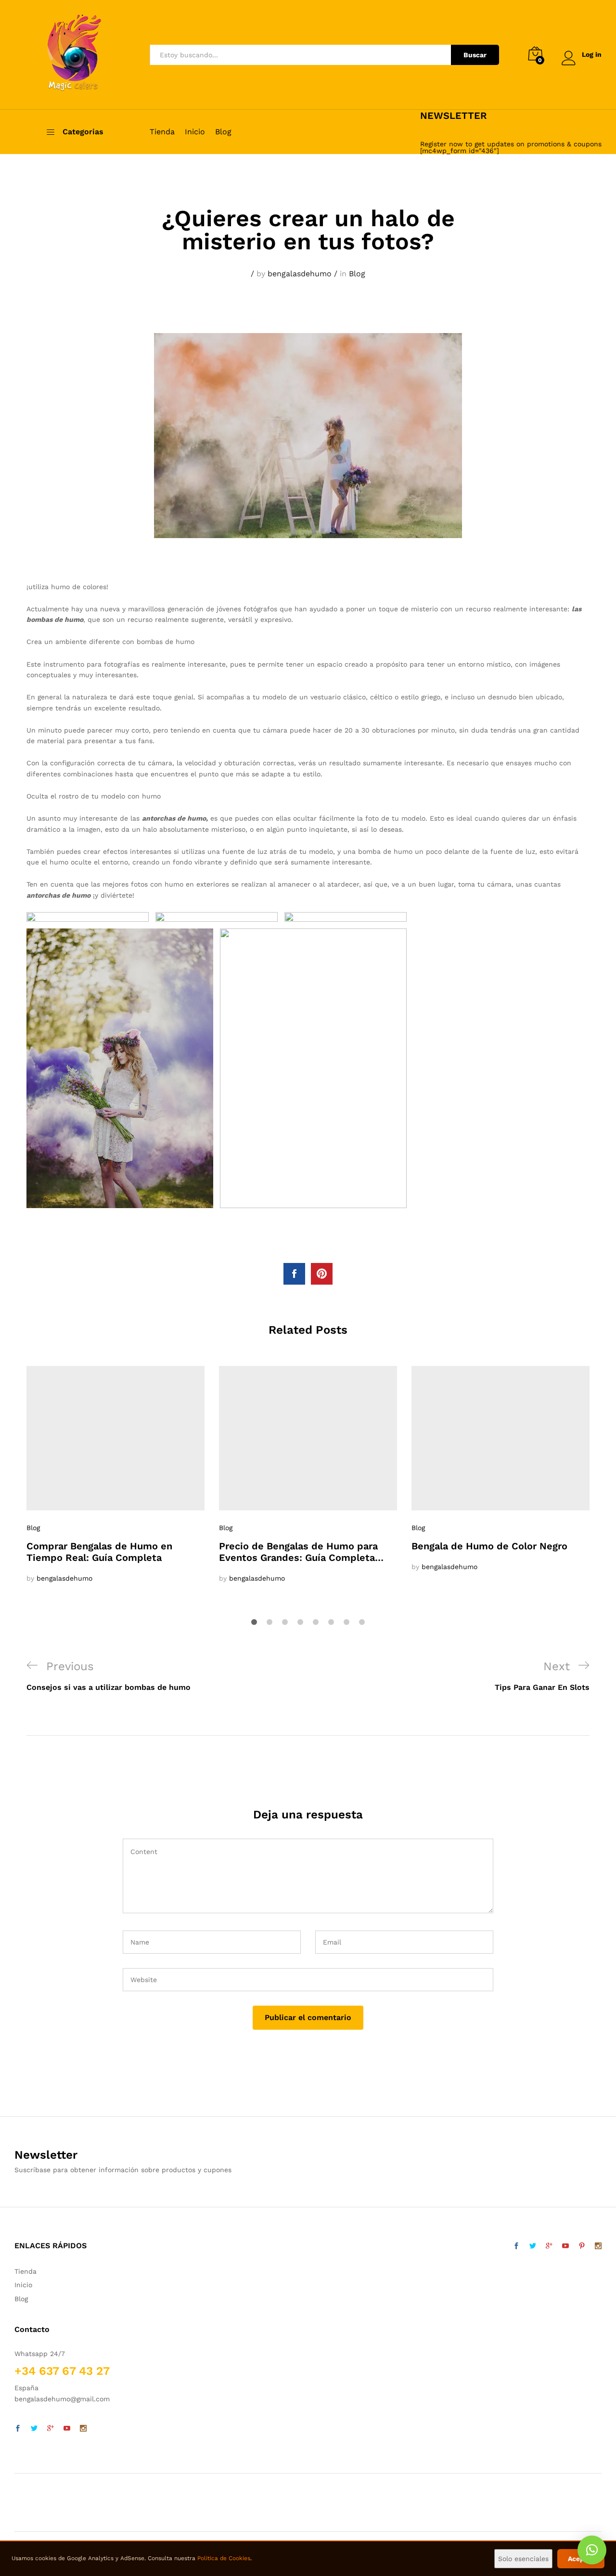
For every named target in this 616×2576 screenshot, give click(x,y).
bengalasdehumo (300, 274)
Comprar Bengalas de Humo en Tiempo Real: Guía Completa (99, 1552)
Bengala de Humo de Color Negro (489, 1546)
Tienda (162, 132)
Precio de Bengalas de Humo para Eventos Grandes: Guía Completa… (301, 1552)
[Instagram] (83, 2429)
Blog (223, 132)
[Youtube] (67, 2429)
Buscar (475, 55)
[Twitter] (34, 2429)
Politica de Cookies (224, 2558)
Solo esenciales (523, 2559)
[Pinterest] (582, 2246)
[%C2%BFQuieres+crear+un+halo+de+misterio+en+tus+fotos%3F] (322, 1274)
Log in (592, 54)
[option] (115, 1475)
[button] (592, 2550)
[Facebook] (18, 2429)
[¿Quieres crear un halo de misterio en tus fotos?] (294, 1274)
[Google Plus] (51, 2429)
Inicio (195, 132)
